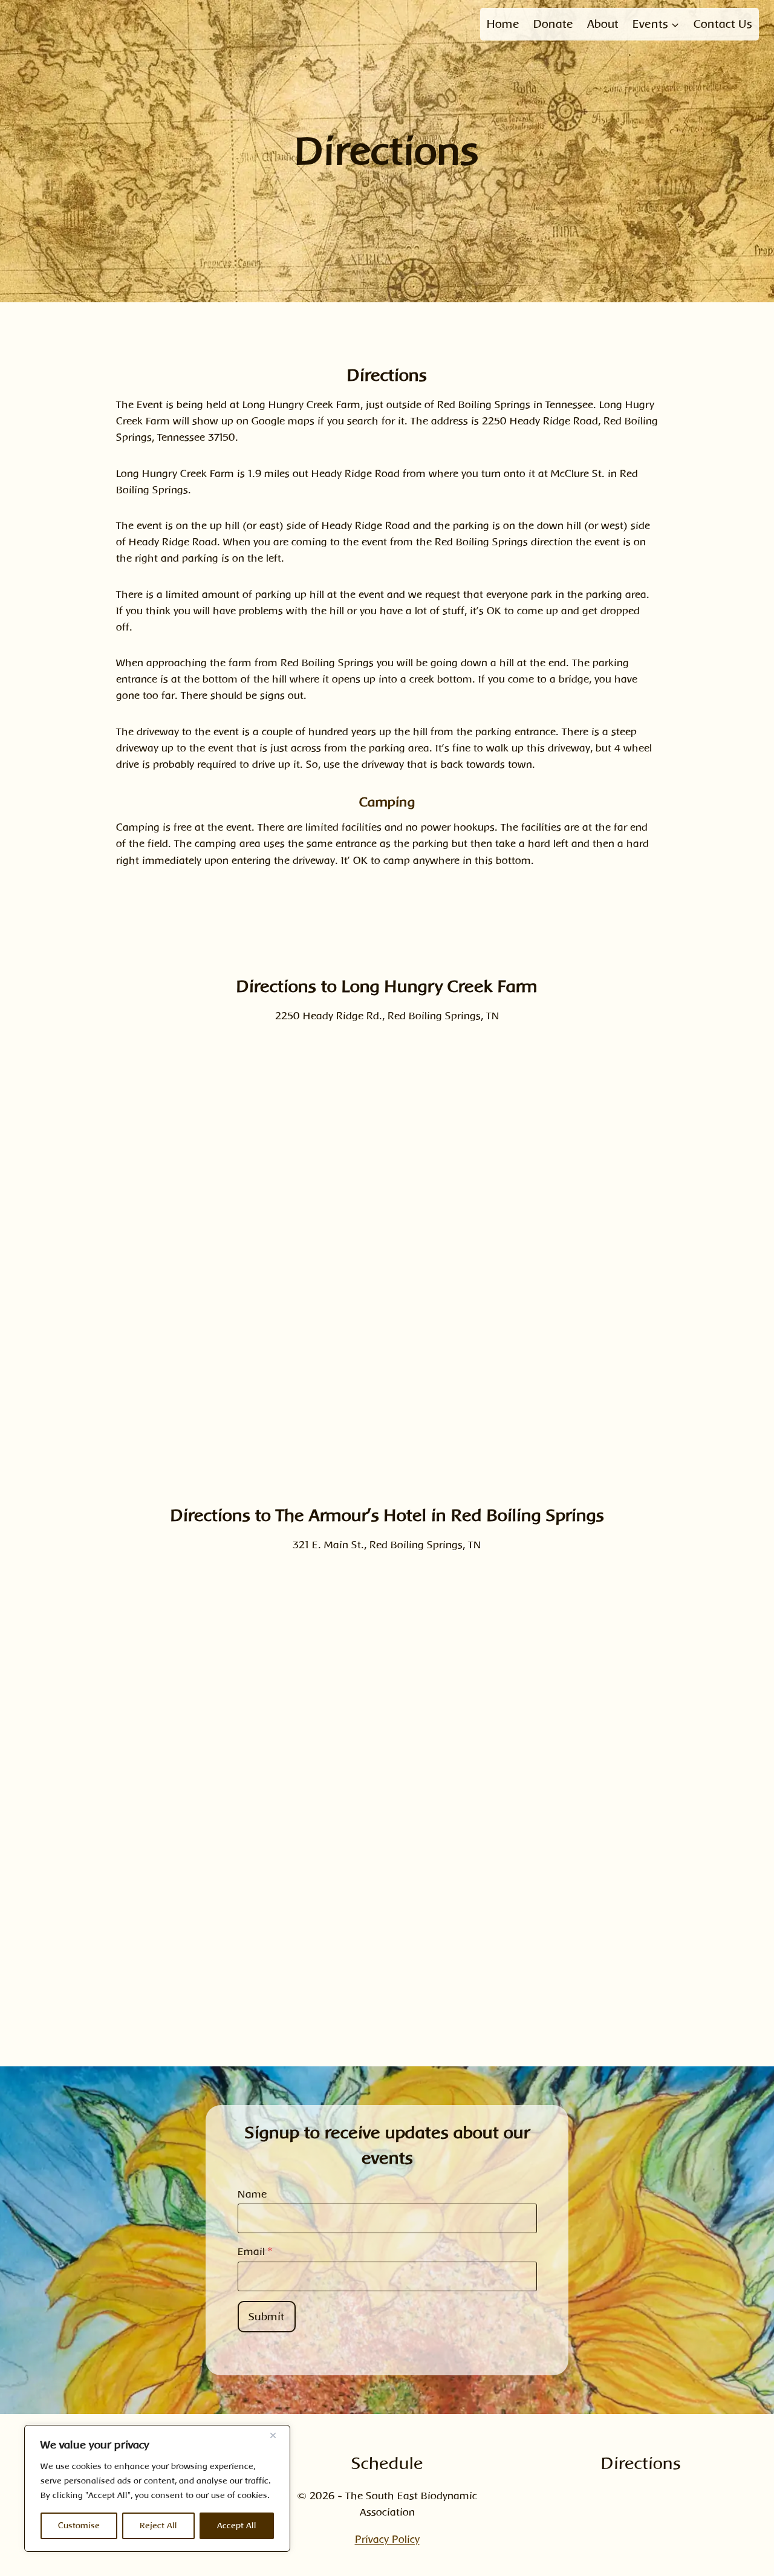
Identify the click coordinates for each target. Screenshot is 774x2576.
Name (252, 2194)
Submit (267, 2317)
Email (255, 2252)
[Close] (278, 2435)
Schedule (387, 2463)
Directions (641, 2463)
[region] (157, 2488)
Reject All (158, 2526)
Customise (79, 2526)
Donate (553, 24)
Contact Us (723, 24)
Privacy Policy (387, 2539)
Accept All (237, 2526)
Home (503, 24)
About (603, 24)
